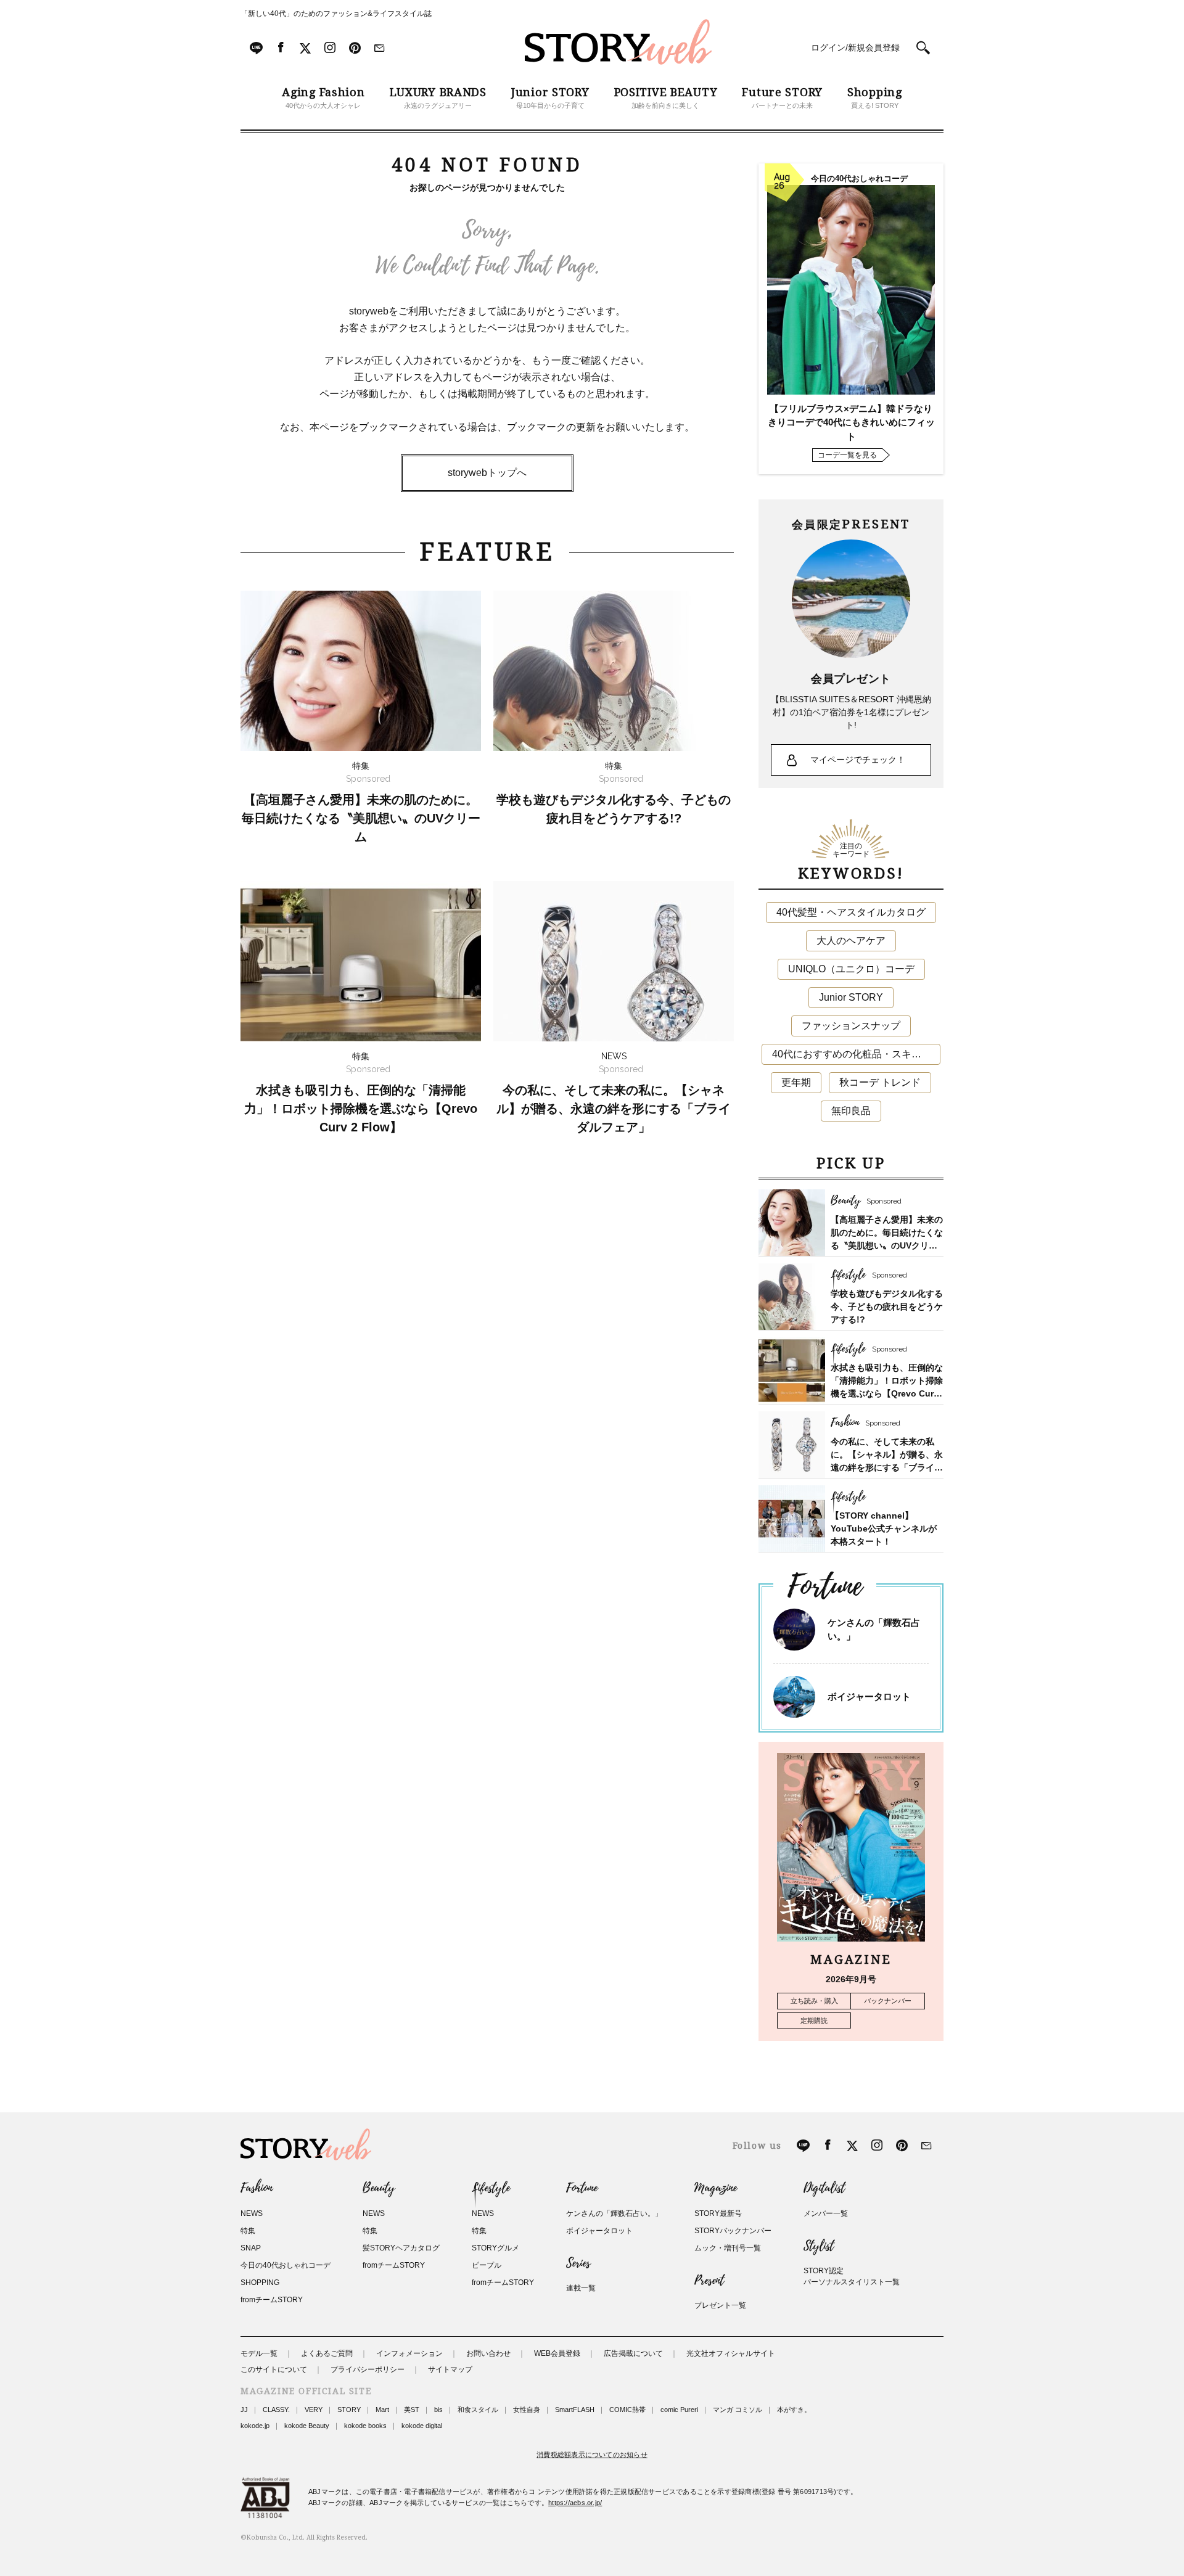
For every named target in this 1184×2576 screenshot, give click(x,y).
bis (438, 2410)
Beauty (379, 2188)
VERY (314, 2410)
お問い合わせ (488, 2353)
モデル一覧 (259, 2353)
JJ (244, 2410)
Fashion (257, 2188)
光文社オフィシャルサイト (731, 2353)
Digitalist (824, 2188)
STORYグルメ (495, 2248)
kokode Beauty (307, 2426)
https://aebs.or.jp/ (575, 2503)
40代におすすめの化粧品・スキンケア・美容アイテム (856, 1054)
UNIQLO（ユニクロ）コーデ (851, 969)
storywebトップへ (487, 473)
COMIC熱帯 (627, 2410)
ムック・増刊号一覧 (728, 2248)
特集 (248, 2231)
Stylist (819, 2246)
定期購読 (814, 2020)
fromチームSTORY (272, 2300)
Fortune (582, 2188)
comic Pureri (679, 2410)
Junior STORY (851, 997)
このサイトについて (274, 2369)
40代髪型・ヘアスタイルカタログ (851, 912)
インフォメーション (409, 2353)
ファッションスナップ (851, 1026)
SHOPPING (260, 2283)
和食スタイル (478, 2410)
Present (709, 2281)
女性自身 (527, 2410)
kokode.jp (255, 2426)
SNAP (251, 2248)
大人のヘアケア (851, 941)
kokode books (365, 2426)
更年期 (796, 1082)
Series (578, 2263)
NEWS (252, 2213)
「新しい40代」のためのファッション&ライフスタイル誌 (336, 14)
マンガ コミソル (738, 2410)
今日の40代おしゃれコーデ (286, 2265)
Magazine (716, 2188)
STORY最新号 (718, 2213)
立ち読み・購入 (814, 2001)
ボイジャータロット (869, 1696)
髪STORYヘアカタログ (401, 2248)
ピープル (487, 2265)
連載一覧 (581, 2288)
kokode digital (422, 2426)
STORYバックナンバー (733, 2231)
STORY (349, 2410)
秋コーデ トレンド (880, 1082)
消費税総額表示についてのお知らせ (592, 2455)
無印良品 (851, 1111)
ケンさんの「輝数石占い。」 (614, 2213)
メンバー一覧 (826, 2213)
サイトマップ (450, 2369)
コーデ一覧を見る (847, 455)
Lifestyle (491, 2188)
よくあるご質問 (327, 2353)
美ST (412, 2410)
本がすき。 (794, 2410)
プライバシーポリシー (368, 2369)
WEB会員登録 (557, 2353)
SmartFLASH (575, 2410)
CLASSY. (276, 2410)
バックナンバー (888, 2001)
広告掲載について (633, 2353)
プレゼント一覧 (720, 2305)
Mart (382, 2410)
